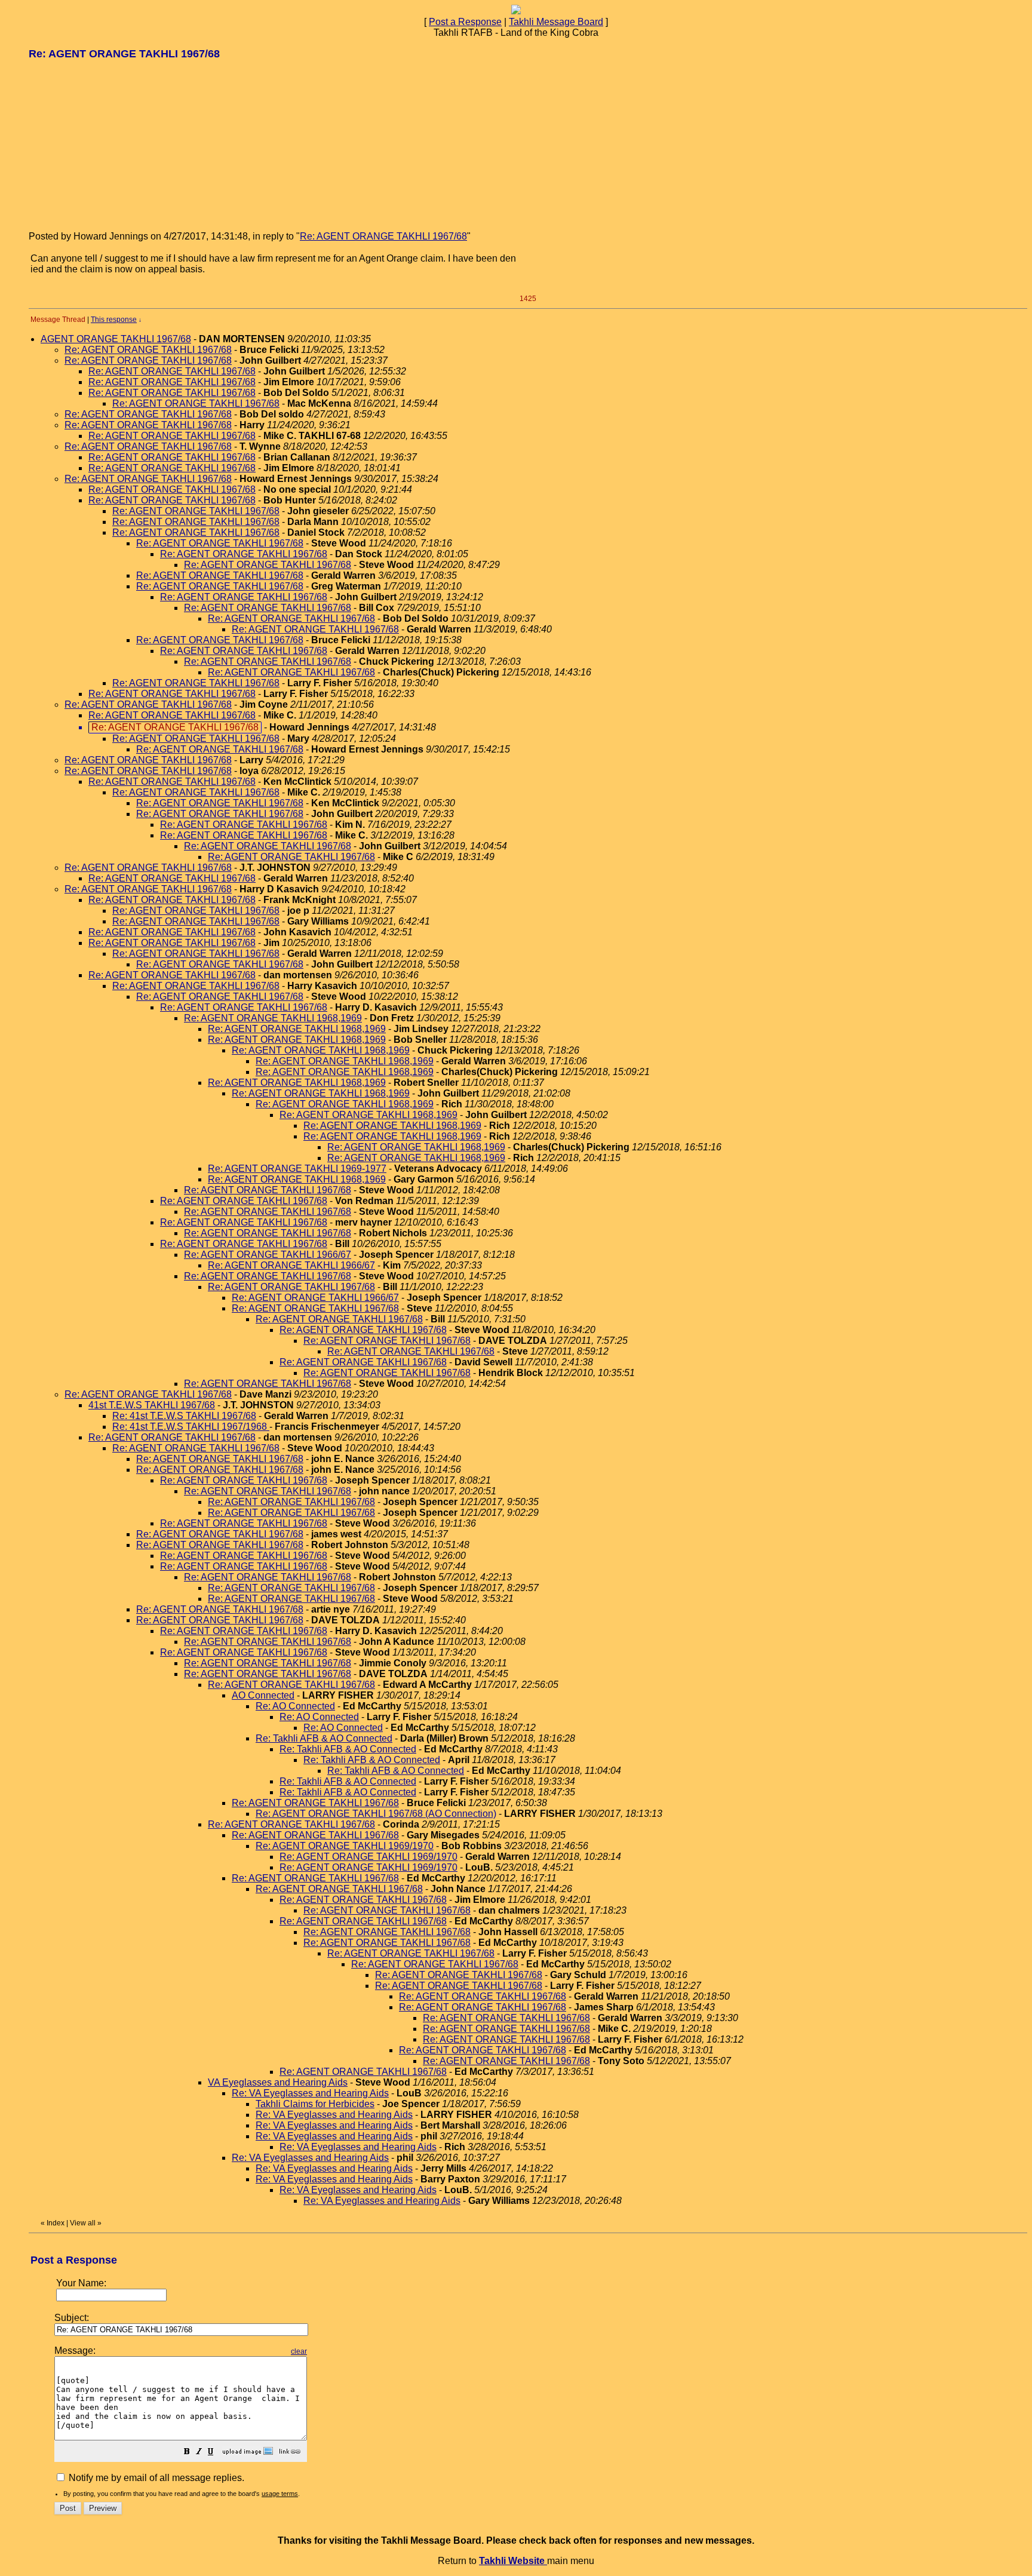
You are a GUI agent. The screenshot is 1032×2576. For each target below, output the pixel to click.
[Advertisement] (118, 145)
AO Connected (263, 1695)
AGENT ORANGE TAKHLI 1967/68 (116, 339)
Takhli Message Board (556, 22)
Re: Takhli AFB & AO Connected (324, 1738)
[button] (187, 2453)
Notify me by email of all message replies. (155, 2478)
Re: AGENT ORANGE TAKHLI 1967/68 (383, 236)
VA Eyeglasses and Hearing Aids (278, 2082)
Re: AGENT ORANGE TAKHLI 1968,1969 (273, 1018)
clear (299, 2351)
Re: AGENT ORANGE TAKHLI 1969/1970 (345, 1846)
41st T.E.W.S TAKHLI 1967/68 (152, 1405)
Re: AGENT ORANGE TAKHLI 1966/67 (268, 1255)
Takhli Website (513, 2561)
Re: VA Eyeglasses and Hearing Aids (310, 2093)
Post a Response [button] (465, 22)
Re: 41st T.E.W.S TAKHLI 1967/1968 (191, 1427)
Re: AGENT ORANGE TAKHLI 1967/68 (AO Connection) (376, 1814)
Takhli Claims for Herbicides (315, 2104)
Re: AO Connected (295, 1706)
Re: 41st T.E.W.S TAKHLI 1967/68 (184, 1416)
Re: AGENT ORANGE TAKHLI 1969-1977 (297, 1169)
